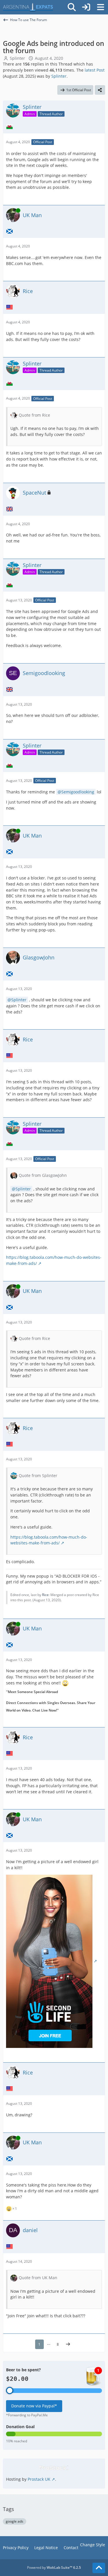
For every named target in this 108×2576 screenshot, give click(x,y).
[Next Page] (68, 2344)
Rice (45, 1595)
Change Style (93, 2545)
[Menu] (101, 7)
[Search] (72, 7)
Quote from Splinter (38, 1476)
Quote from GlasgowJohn (43, 1175)
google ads (15, 2521)
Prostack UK (39, 2479)
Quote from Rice (34, 415)
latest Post (95, 70)
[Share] (100, 90)
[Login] (86, 7)
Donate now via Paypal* (34, 2406)
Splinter (17, 58)
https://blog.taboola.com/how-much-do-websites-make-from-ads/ (49, 1540)
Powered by (54, 2567)
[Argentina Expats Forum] (28, 7)
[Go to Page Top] (99, 2568)
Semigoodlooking (78, 792)
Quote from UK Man (38, 2278)
